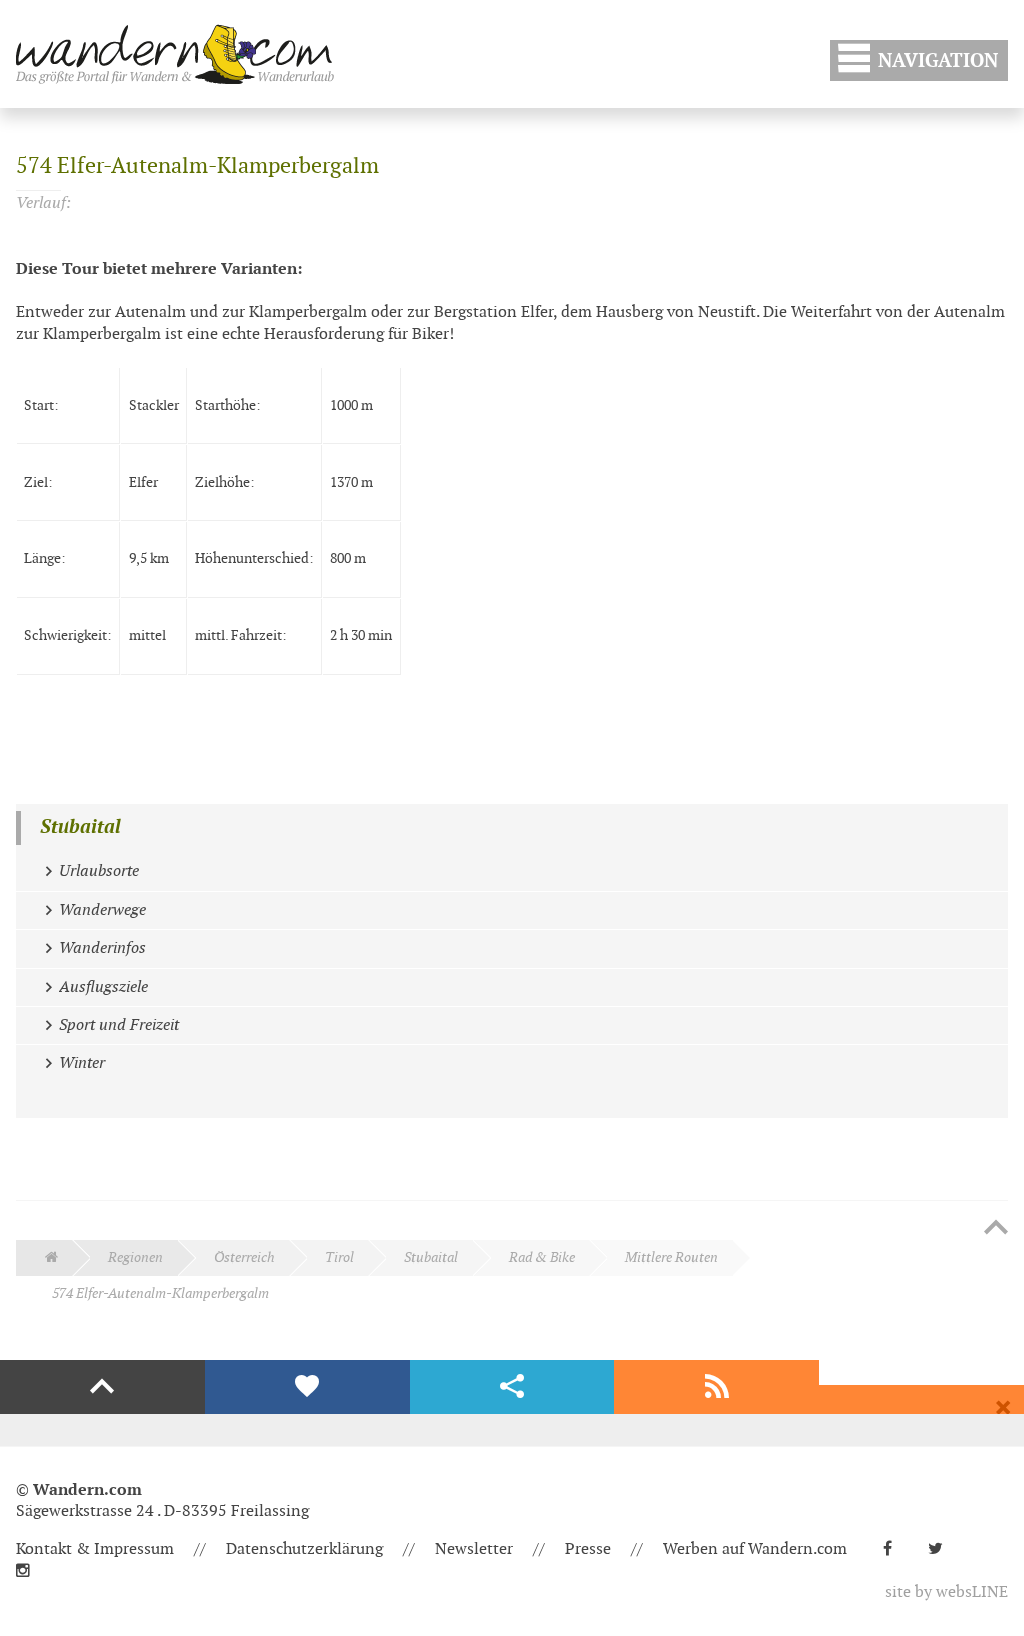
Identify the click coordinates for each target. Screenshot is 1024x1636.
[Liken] (307, 1387)
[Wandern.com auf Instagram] (31, 1571)
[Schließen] (1003, 1408)
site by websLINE (946, 1592)
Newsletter (474, 1549)
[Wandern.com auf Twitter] (943, 1549)
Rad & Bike (542, 1257)
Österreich (244, 1257)
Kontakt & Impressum (95, 1549)
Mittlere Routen (671, 1257)
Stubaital (80, 827)
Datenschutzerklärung (304, 1549)
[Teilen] (512, 1387)
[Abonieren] (716, 1387)
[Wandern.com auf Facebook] (895, 1549)
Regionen (135, 1257)
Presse (588, 1549)
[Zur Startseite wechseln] (175, 54)
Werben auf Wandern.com (755, 1549)
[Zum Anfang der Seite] (996, 1229)
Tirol (339, 1257)
